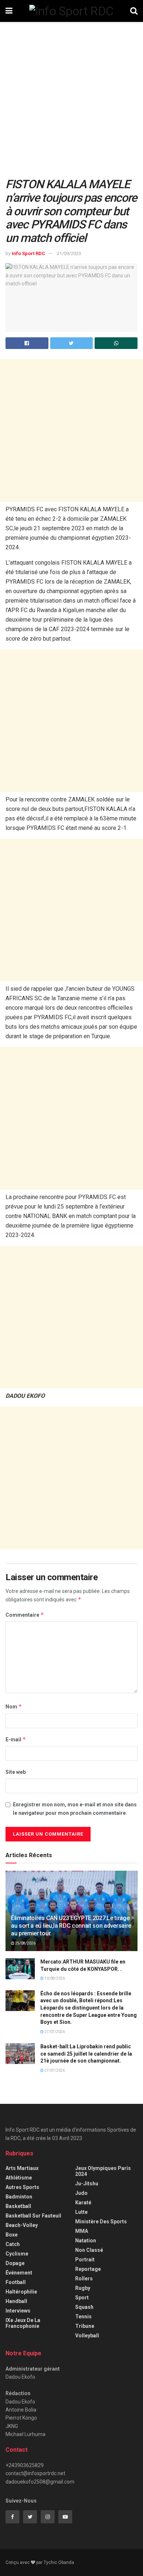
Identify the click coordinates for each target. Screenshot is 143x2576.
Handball (16, 2301)
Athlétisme (19, 2178)
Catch (13, 2244)
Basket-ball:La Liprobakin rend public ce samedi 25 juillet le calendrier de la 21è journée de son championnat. (86, 2054)
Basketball (18, 2206)
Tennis (83, 2317)
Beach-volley (22, 2225)
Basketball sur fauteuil (33, 2216)
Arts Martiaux (22, 2168)
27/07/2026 (54, 2032)
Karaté (83, 2203)
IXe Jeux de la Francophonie (23, 2323)
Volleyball (87, 2336)
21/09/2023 (69, 253)
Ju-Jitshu (87, 2184)
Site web (16, 1772)
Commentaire (25, 1615)
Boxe (12, 2235)
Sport (82, 2298)
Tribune (85, 2326)
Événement (19, 2273)
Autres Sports (22, 2187)
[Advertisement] (71, 103)
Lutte (81, 2212)
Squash (84, 2307)
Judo (81, 2193)
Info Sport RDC (28, 253)
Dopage (15, 2263)
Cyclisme (17, 2254)
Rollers (84, 2279)
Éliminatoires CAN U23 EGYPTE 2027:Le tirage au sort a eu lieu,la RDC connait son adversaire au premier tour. (71, 1926)
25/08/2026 (25, 1943)
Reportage (88, 2269)
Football (16, 2282)
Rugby (83, 2288)
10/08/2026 (54, 1978)
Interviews (18, 2311)
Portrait (85, 2260)
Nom (14, 1706)
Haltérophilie (21, 2292)
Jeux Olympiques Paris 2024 (103, 2171)
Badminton (19, 2197)
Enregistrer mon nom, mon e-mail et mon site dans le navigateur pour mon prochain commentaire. (75, 1809)
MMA (82, 2231)
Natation (86, 2241)
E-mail (16, 1739)
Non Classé (89, 2250)
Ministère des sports (101, 2222)
